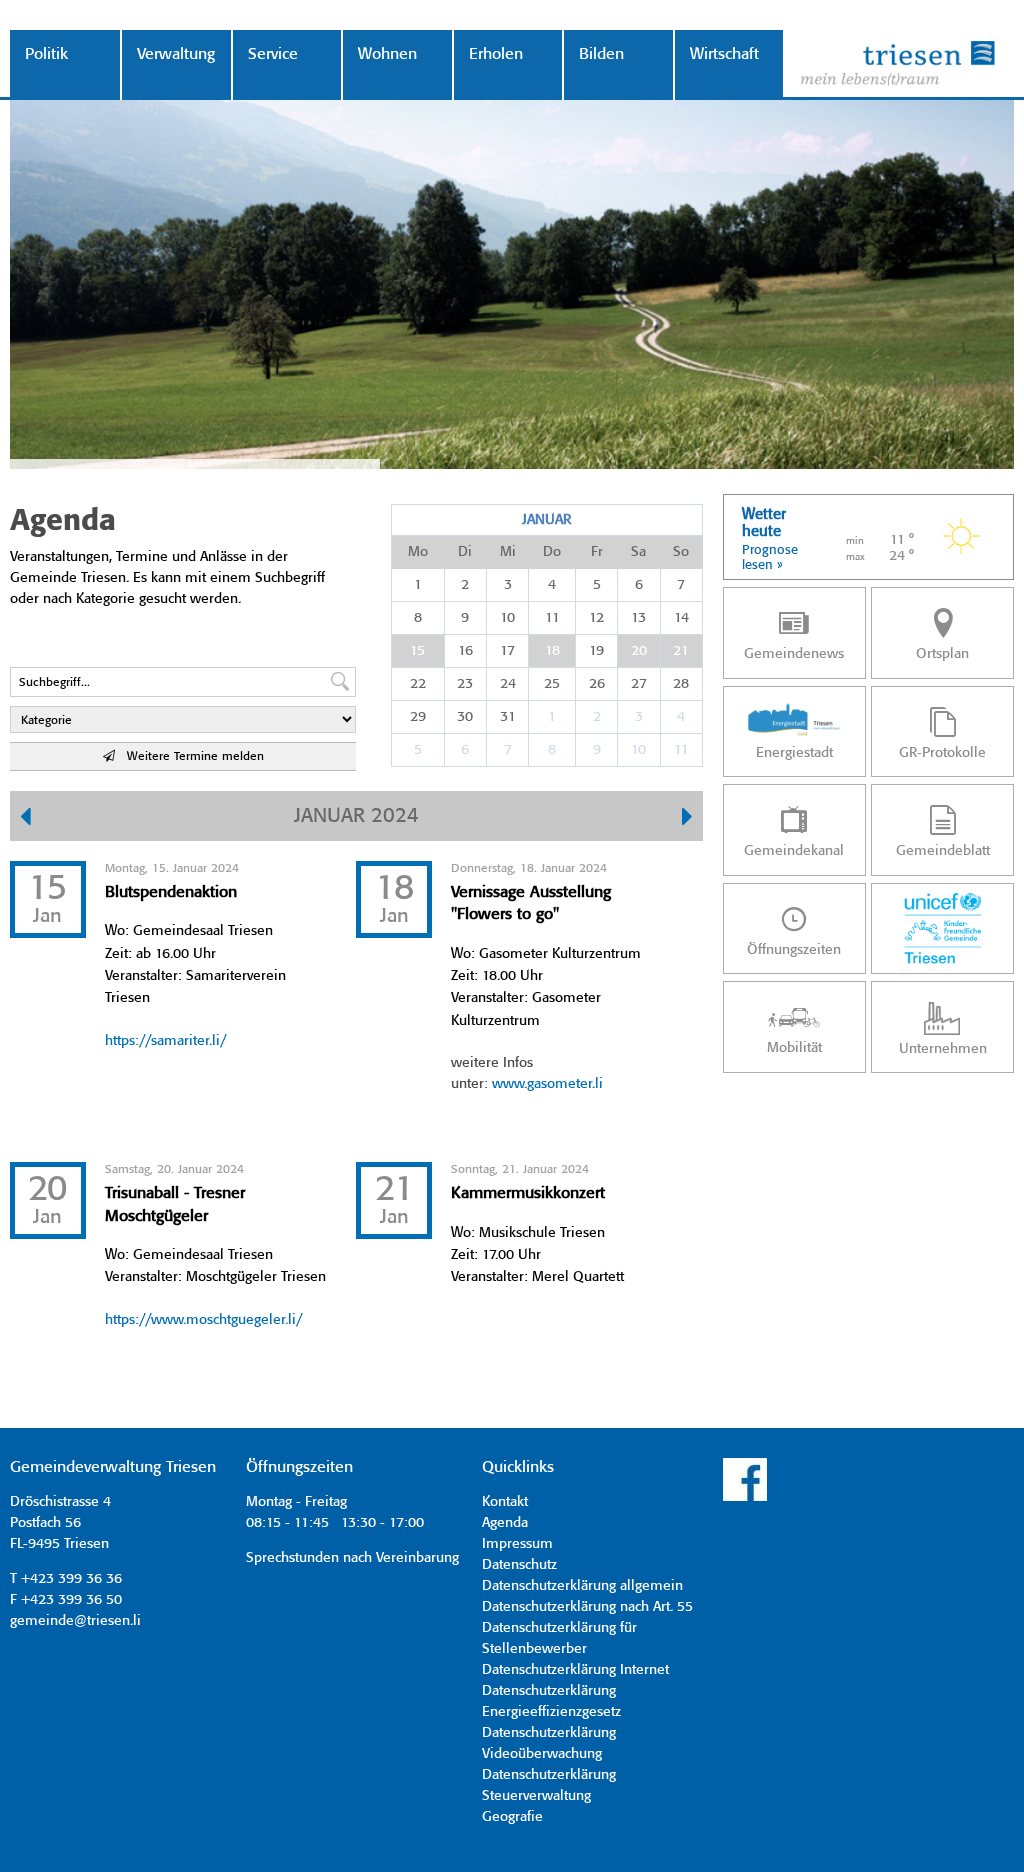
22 (418, 684)
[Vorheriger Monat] (25, 819)
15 (417, 651)
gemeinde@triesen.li (75, 1621)
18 (552, 651)
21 (681, 651)
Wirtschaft (724, 54)
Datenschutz (519, 1565)
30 (465, 717)
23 (465, 684)
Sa (638, 552)
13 (638, 618)
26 (597, 684)
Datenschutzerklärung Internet (575, 1670)
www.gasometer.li (547, 1084)
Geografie (512, 1817)
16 (465, 651)
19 (596, 651)
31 (508, 717)
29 (418, 717)
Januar (546, 520)
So (681, 552)
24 (508, 684)
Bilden (601, 54)
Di (465, 552)
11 (552, 618)
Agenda (505, 1523)
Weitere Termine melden (189, 756)
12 (596, 618)
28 (681, 684)
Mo (418, 552)
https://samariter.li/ (165, 1041)
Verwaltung (176, 54)
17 (507, 651)
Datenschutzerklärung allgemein (582, 1586)
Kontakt (505, 1502)
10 (507, 618)
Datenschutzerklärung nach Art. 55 (587, 1607)
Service (273, 54)
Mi (508, 552)
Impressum (517, 1544)
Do (552, 552)
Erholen (496, 54)
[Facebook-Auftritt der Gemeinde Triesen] (745, 1498)
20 (639, 651)
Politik (46, 54)
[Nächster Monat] (687, 819)
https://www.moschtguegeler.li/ (203, 1320)
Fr (597, 552)
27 (639, 684)
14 (681, 618)
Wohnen (387, 54)
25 (552, 684)
